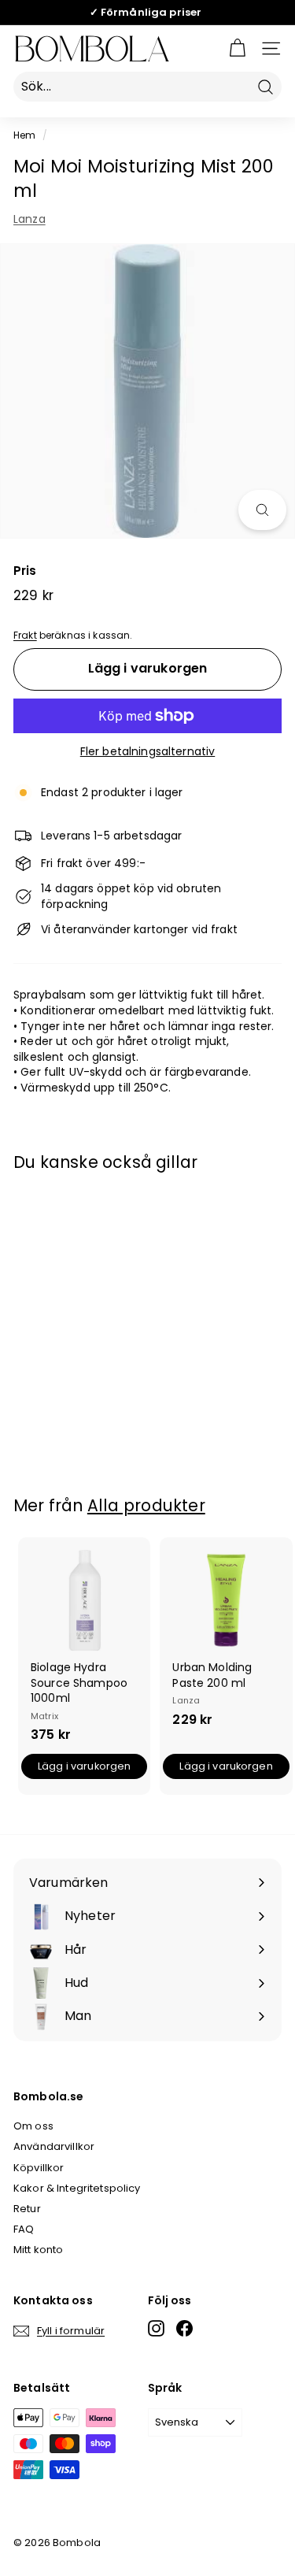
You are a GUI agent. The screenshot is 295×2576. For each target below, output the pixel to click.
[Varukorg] (237, 48)
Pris (25, 571)
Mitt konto (38, 2250)
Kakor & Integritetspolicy (77, 2188)
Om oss (33, 2126)
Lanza (29, 219)
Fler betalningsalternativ (148, 752)
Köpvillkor (39, 2168)
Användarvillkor (54, 2146)
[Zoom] (262, 510)
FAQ (24, 2229)
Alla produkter (146, 1505)
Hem (24, 135)
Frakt (25, 636)
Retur (27, 2209)
